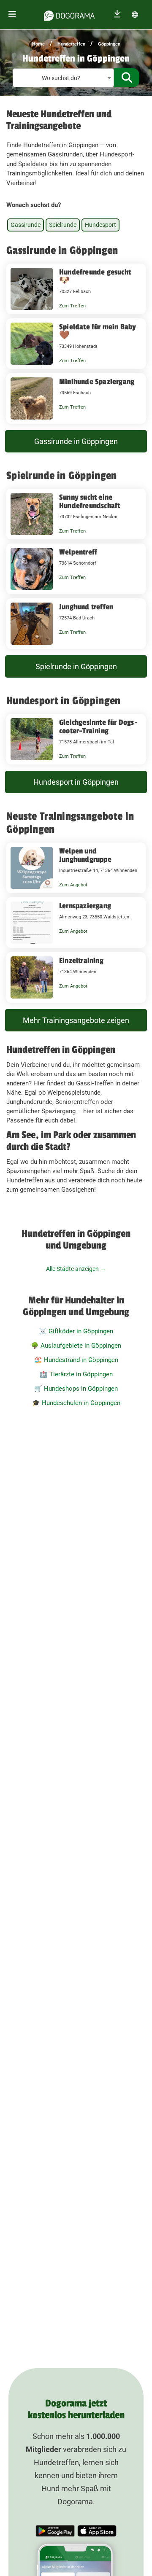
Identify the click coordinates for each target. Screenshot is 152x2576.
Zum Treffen (72, 306)
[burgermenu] (12, 15)
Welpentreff (78, 552)
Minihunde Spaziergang (97, 382)
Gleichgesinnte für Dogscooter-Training (98, 727)
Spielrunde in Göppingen (76, 666)
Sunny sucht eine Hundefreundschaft (90, 501)
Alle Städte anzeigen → (76, 1269)
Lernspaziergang (85, 906)
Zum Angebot (73, 885)
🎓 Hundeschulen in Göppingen (76, 1403)
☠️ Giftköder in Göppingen (76, 1331)
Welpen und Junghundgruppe (85, 855)
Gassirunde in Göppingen (76, 441)
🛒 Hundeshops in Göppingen (76, 1389)
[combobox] (63, 78)
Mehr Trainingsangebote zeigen (76, 1020)
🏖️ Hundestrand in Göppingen (76, 1360)
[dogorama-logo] (69, 14)
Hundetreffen (71, 44)
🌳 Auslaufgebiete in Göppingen (76, 1346)
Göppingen (109, 44)
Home (38, 44)
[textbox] (63, 78)
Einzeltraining (81, 961)
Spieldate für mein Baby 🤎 (98, 331)
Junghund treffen (86, 607)
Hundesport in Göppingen (76, 782)
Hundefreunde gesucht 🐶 (95, 276)
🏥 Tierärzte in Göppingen (76, 1374)
